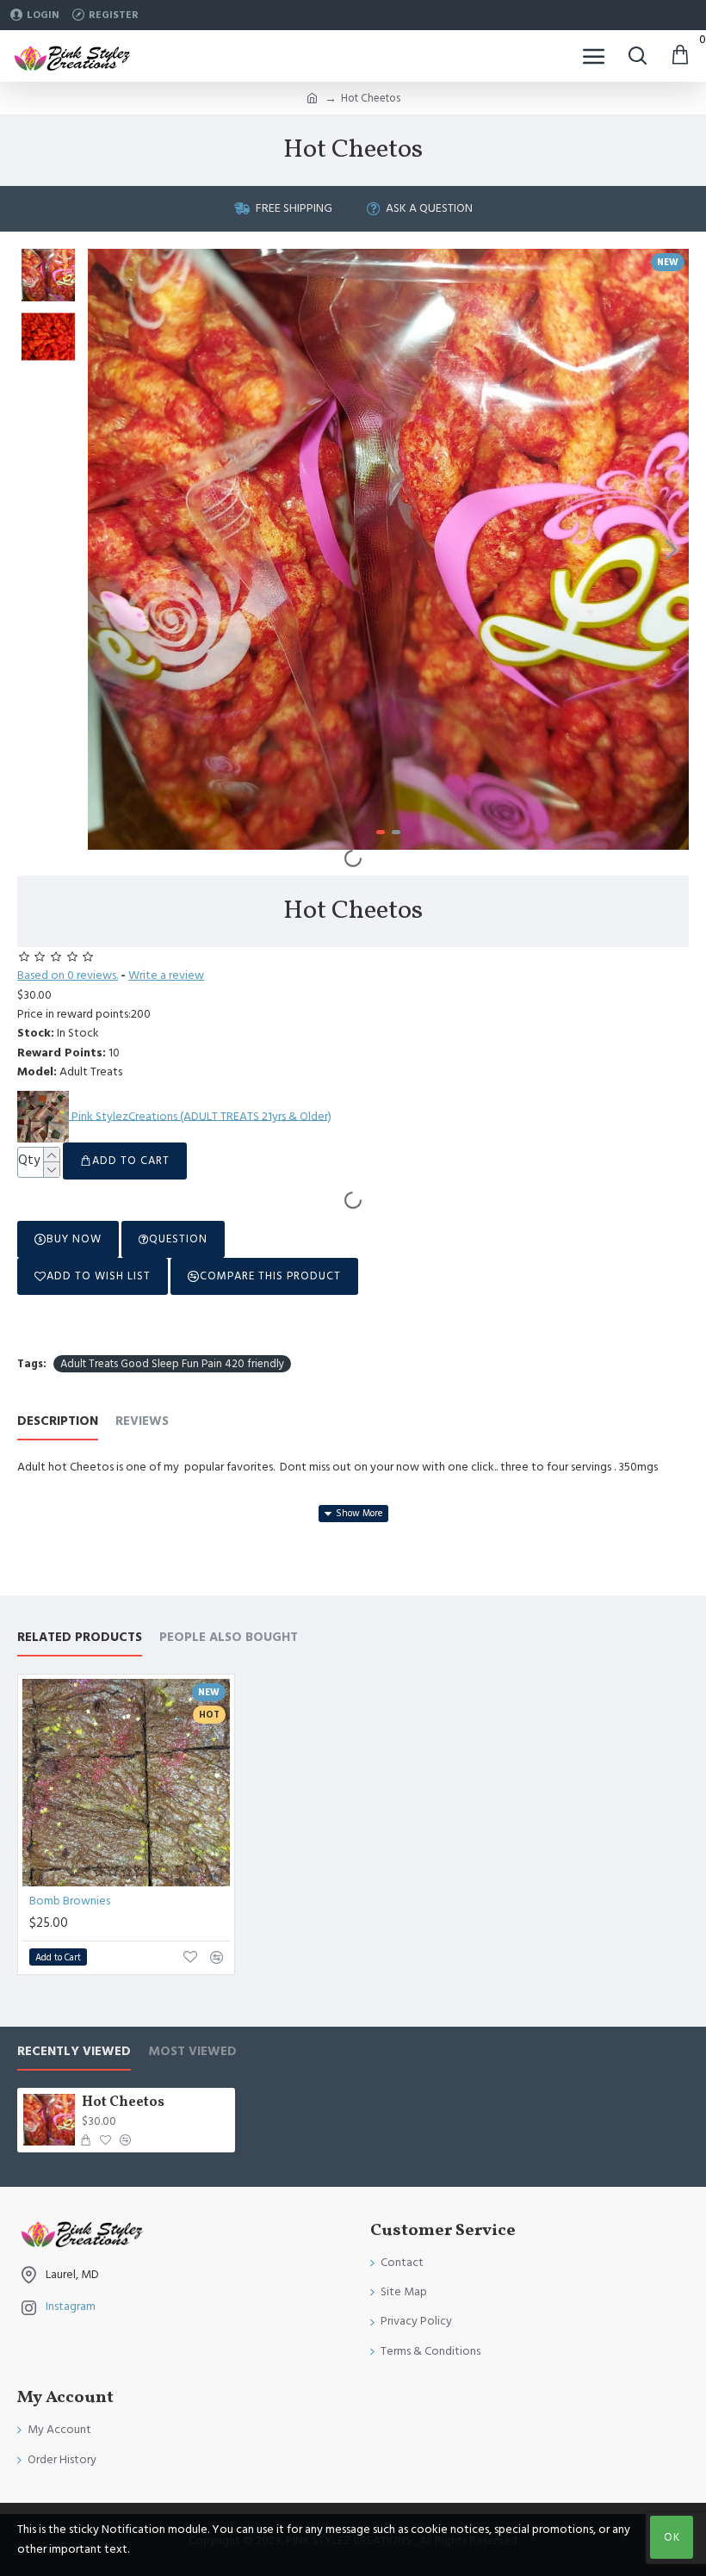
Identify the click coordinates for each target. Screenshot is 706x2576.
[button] (105, 549)
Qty (29, 1160)
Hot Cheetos (123, 2103)
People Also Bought (229, 1638)
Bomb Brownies (70, 1901)
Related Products (80, 1638)
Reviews (142, 1422)
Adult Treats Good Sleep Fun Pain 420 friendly (172, 1364)
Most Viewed (192, 2052)
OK (672, 2537)
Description (58, 1422)
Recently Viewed (74, 2052)
